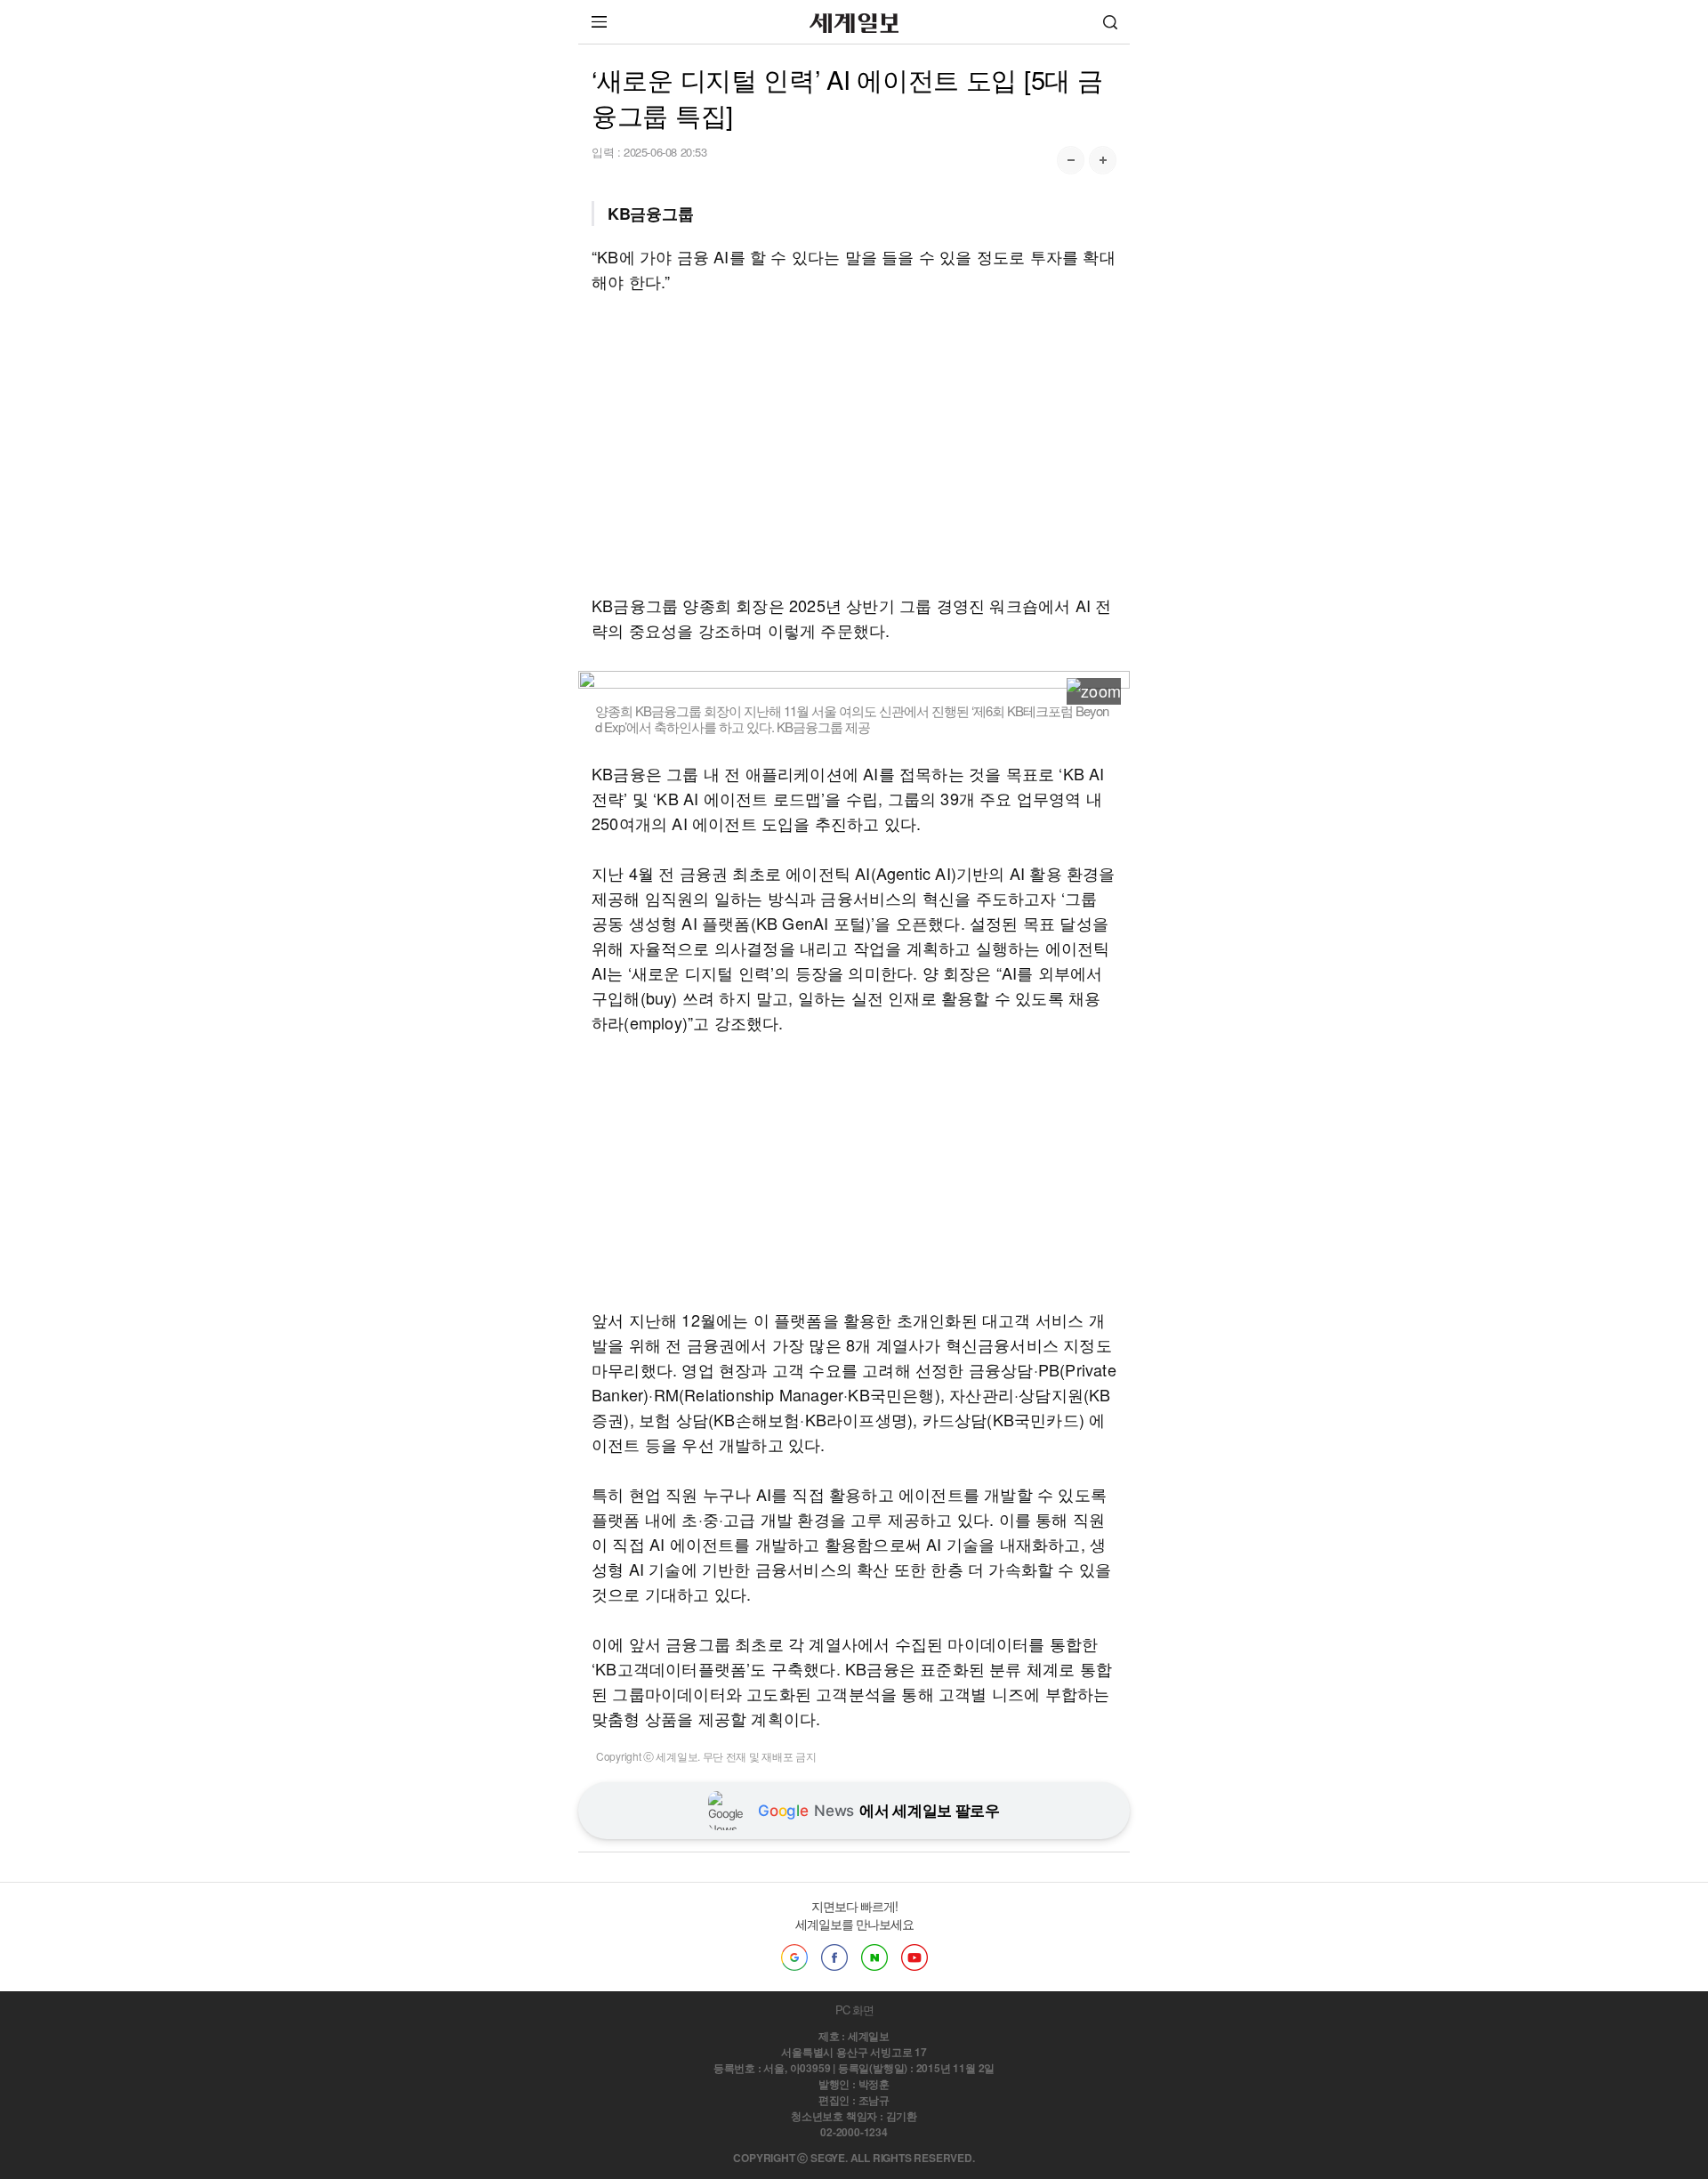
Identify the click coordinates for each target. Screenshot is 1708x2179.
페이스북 (834, 1957)
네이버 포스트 (874, 1957)
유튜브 (914, 1957)
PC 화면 (854, 2010)
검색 (1110, 22)
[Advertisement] (854, 443)
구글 (794, 1957)
